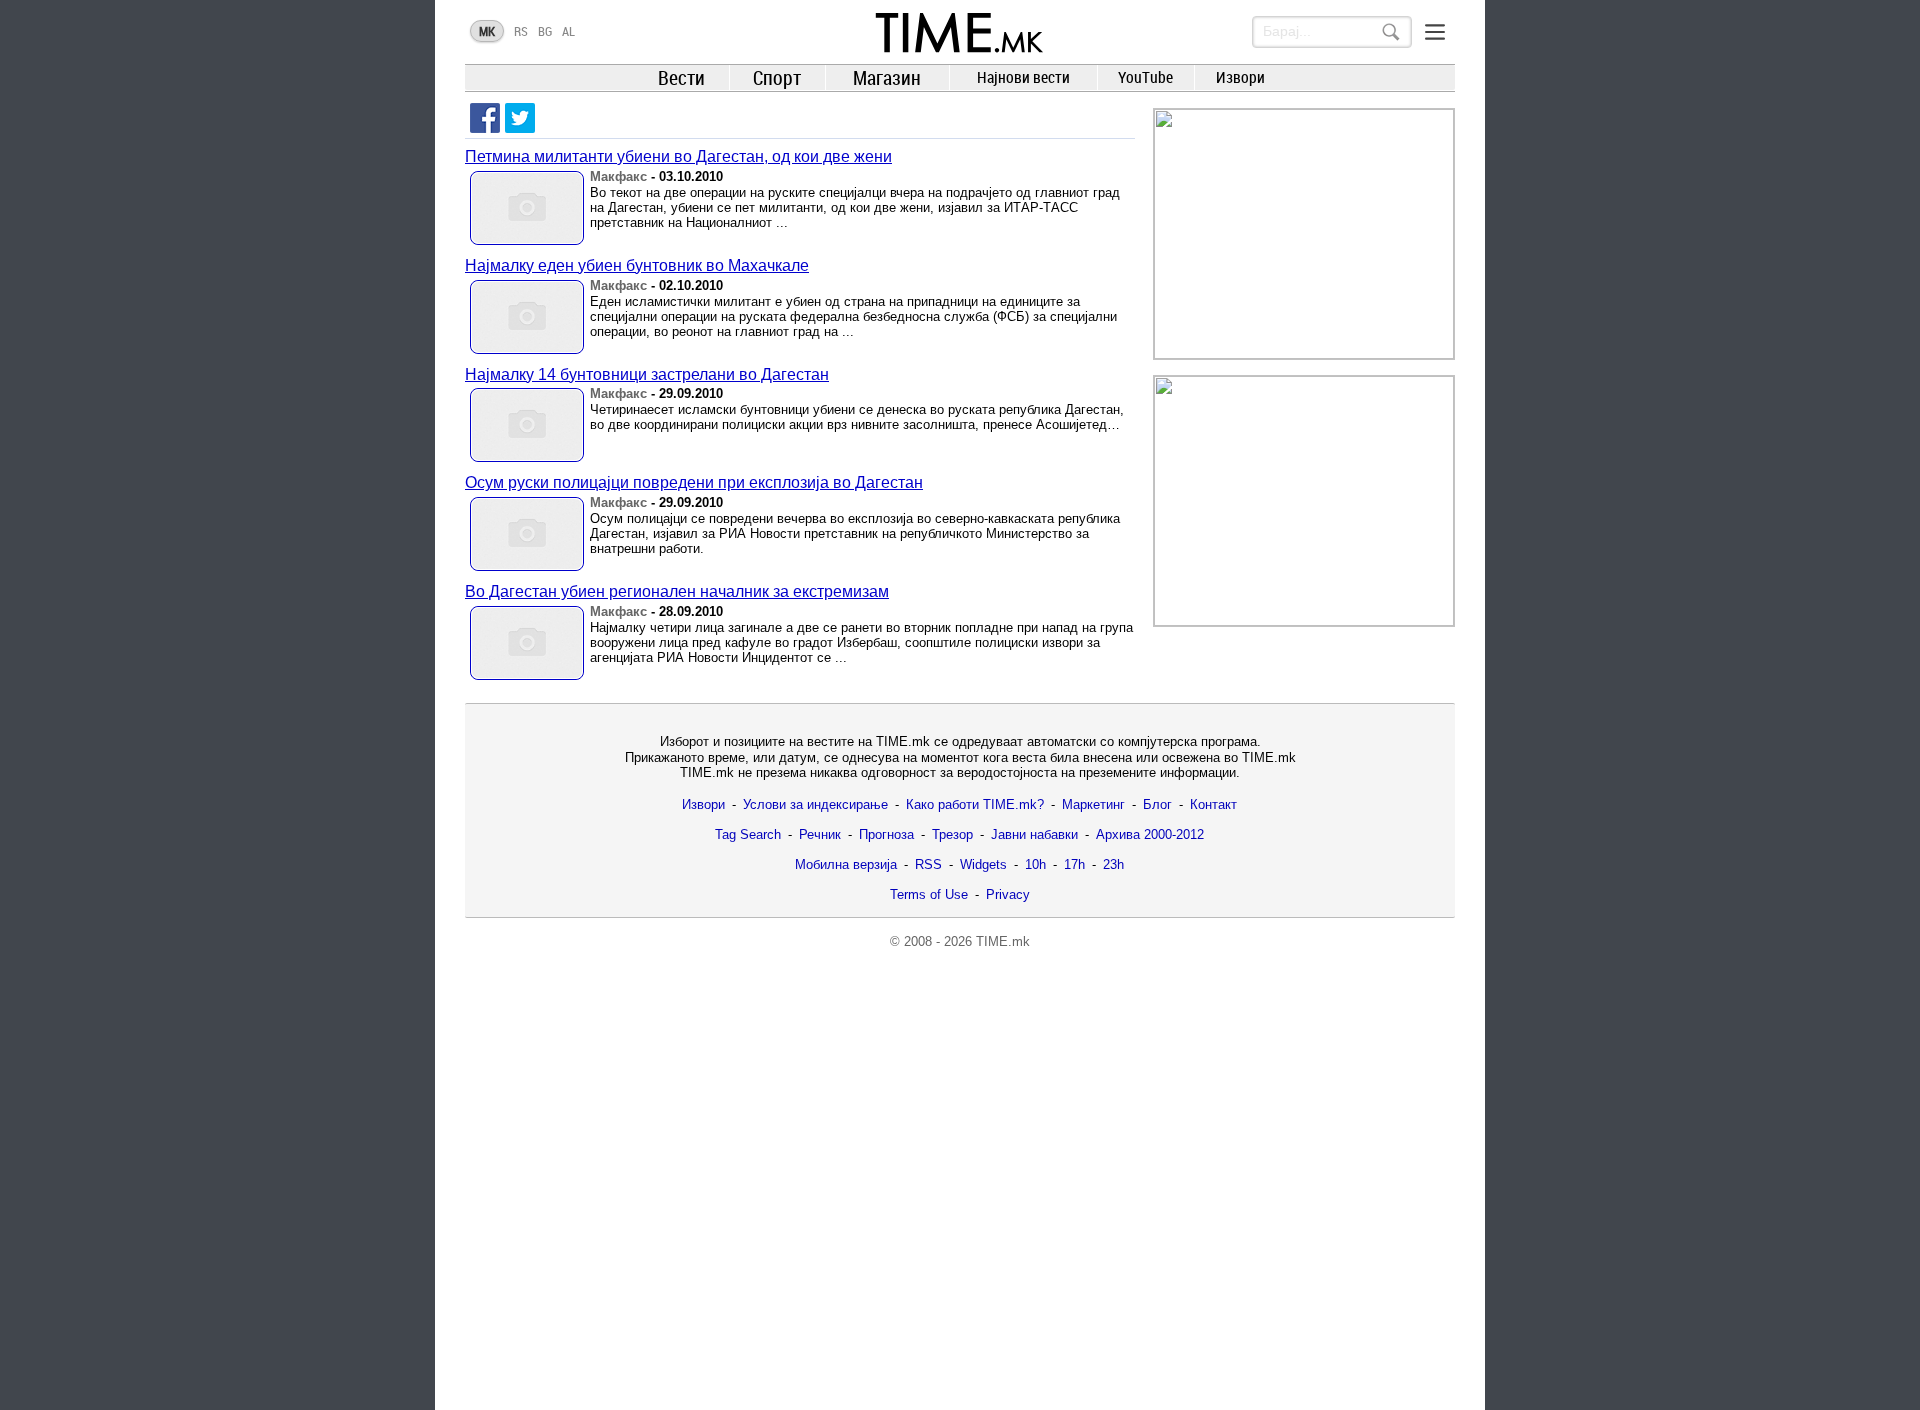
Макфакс (618, 176)
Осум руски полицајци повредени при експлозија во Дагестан (694, 482)
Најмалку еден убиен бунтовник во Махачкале (637, 265)
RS (521, 31)
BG (545, 31)
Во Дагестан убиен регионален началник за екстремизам (677, 591)
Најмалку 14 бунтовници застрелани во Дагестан (647, 374)
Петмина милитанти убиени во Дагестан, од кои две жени (678, 156)
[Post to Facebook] (485, 118)
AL (568, 31)
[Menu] (1435, 32)
